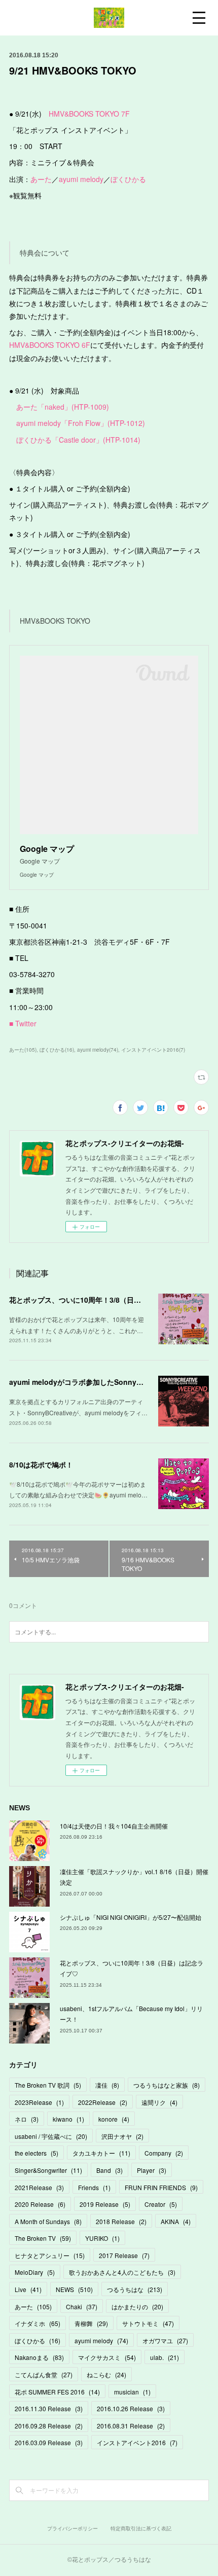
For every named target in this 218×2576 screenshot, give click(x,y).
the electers (37, 2153)
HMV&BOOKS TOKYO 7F (89, 114)
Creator (161, 2204)
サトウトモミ (148, 2323)
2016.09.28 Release (49, 2426)
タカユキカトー (101, 2153)
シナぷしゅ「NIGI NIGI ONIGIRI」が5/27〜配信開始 (131, 1917)
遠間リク (159, 2102)
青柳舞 (91, 2323)
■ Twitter (23, 1023)
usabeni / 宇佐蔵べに (51, 2136)
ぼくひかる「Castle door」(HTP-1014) (78, 440)
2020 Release (40, 2204)
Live (28, 2289)
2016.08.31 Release (131, 2426)
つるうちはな (135, 2289)
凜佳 (107, 2085)
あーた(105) (23, 1050)
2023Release (39, 2102)
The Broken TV (43, 2238)
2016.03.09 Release (49, 2442)
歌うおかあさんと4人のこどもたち (122, 2272)
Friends (94, 2187)
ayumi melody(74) (98, 1050)
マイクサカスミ (107, 2357)
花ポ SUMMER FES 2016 (57, 2392)
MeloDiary (35, 2272)
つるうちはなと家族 (167, 2085)
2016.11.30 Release (49, 2408)
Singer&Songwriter (48, 2170)
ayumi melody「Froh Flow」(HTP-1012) (81, 423)
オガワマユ (165, 2340)
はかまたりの (137, 2306)
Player (152, 2170)
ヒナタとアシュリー (50, 2255)
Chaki (82, 2306)
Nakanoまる (39, 2357)
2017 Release (124, 2255)
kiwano (68, 2119)
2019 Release (105, 2204)
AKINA (176, 2221)
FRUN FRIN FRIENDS (161, 2187)
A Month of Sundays (48, 2221)
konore (114, 2119)
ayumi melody (81, 179)
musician (132, 2392)
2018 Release (121, 2221)
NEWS (74, 2289)
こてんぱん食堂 (44, 2374)
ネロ (27, 2119)
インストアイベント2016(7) (153, 1050)
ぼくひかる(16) (57, 1050)
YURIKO (102, 2238)
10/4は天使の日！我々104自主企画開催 (114, 1826)
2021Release (39, 2187)
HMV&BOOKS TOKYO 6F (50, 345)
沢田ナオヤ (122, 2136)
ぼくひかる (128, 179)
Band (110, 2170)
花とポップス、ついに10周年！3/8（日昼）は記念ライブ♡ (103, 1300)
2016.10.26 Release (131, 2408)
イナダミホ (38, 2323)
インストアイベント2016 (137, 2442)
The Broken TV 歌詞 (48, 2085)
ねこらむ (106, 2374)
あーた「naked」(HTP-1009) (63, 407)
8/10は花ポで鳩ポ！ (41, 1464)
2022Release (103, 2102)
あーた (41, 179)
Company (164, 2153)
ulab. (165, 2357)
